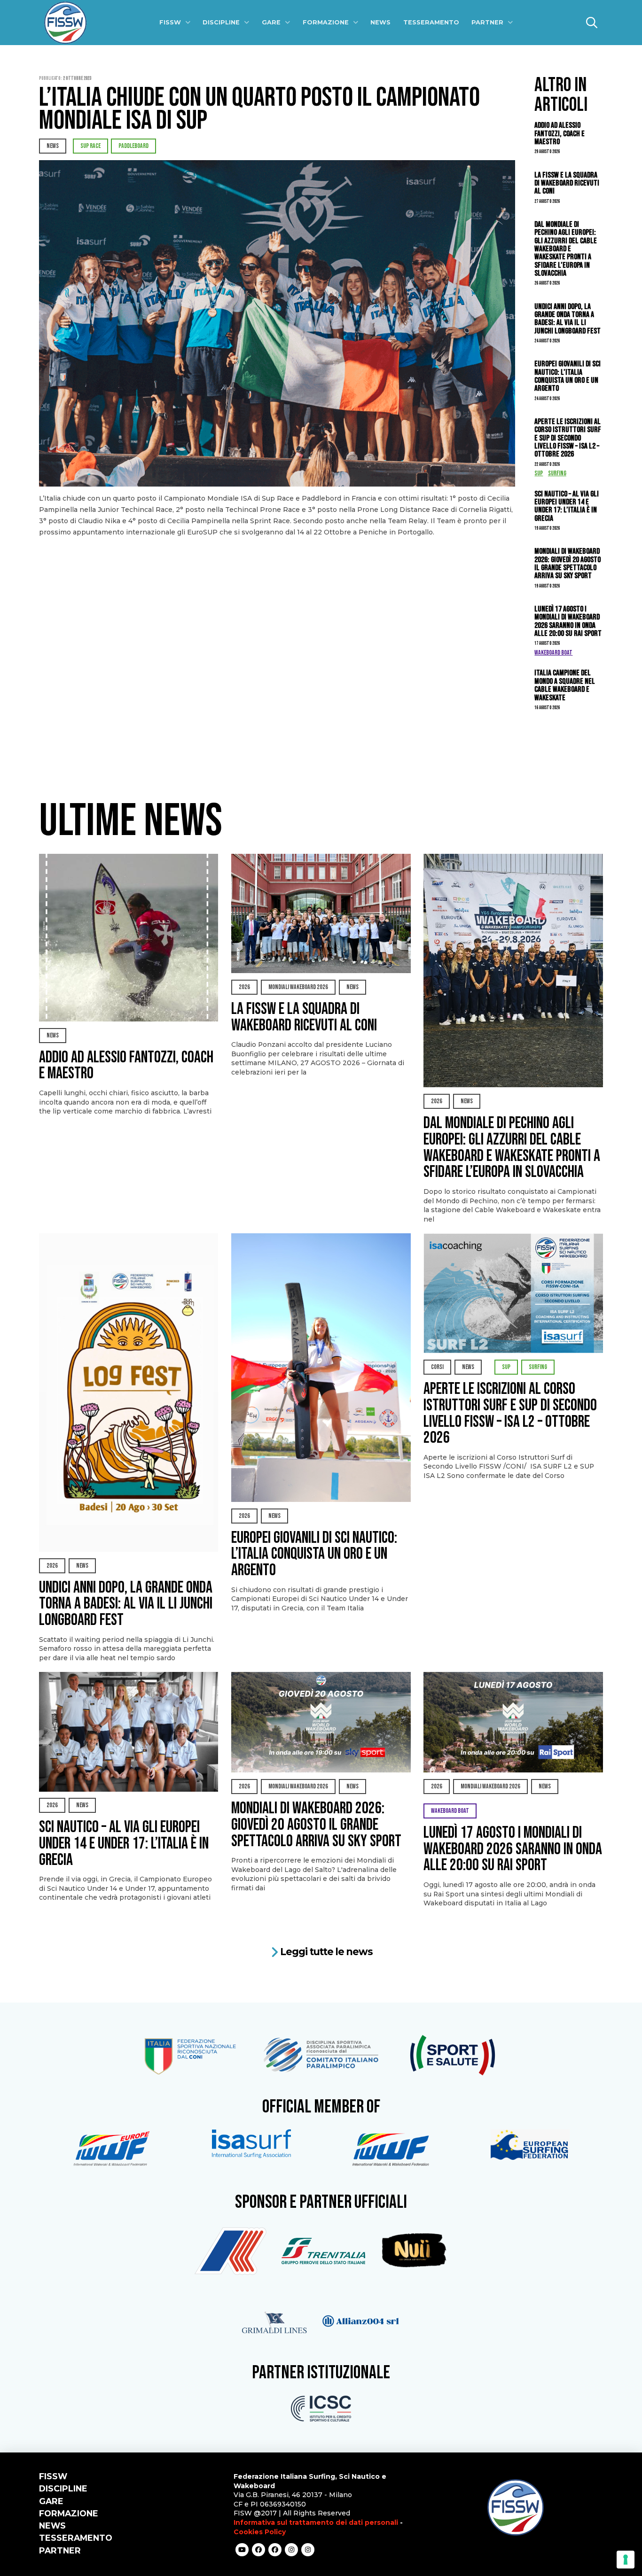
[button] (592, 23)
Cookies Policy (260, 2532)
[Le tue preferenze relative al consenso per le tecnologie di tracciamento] (626, 2560)
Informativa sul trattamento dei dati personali (316, 2522)
